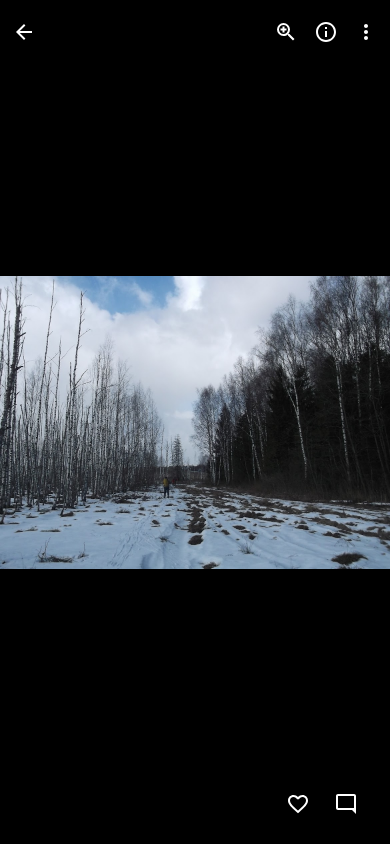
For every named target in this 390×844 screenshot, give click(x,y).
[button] (56, 422)
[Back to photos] (24, 32)
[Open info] (326, 32)
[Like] (298, 804)
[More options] (366, 32)
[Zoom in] (286, 32)
